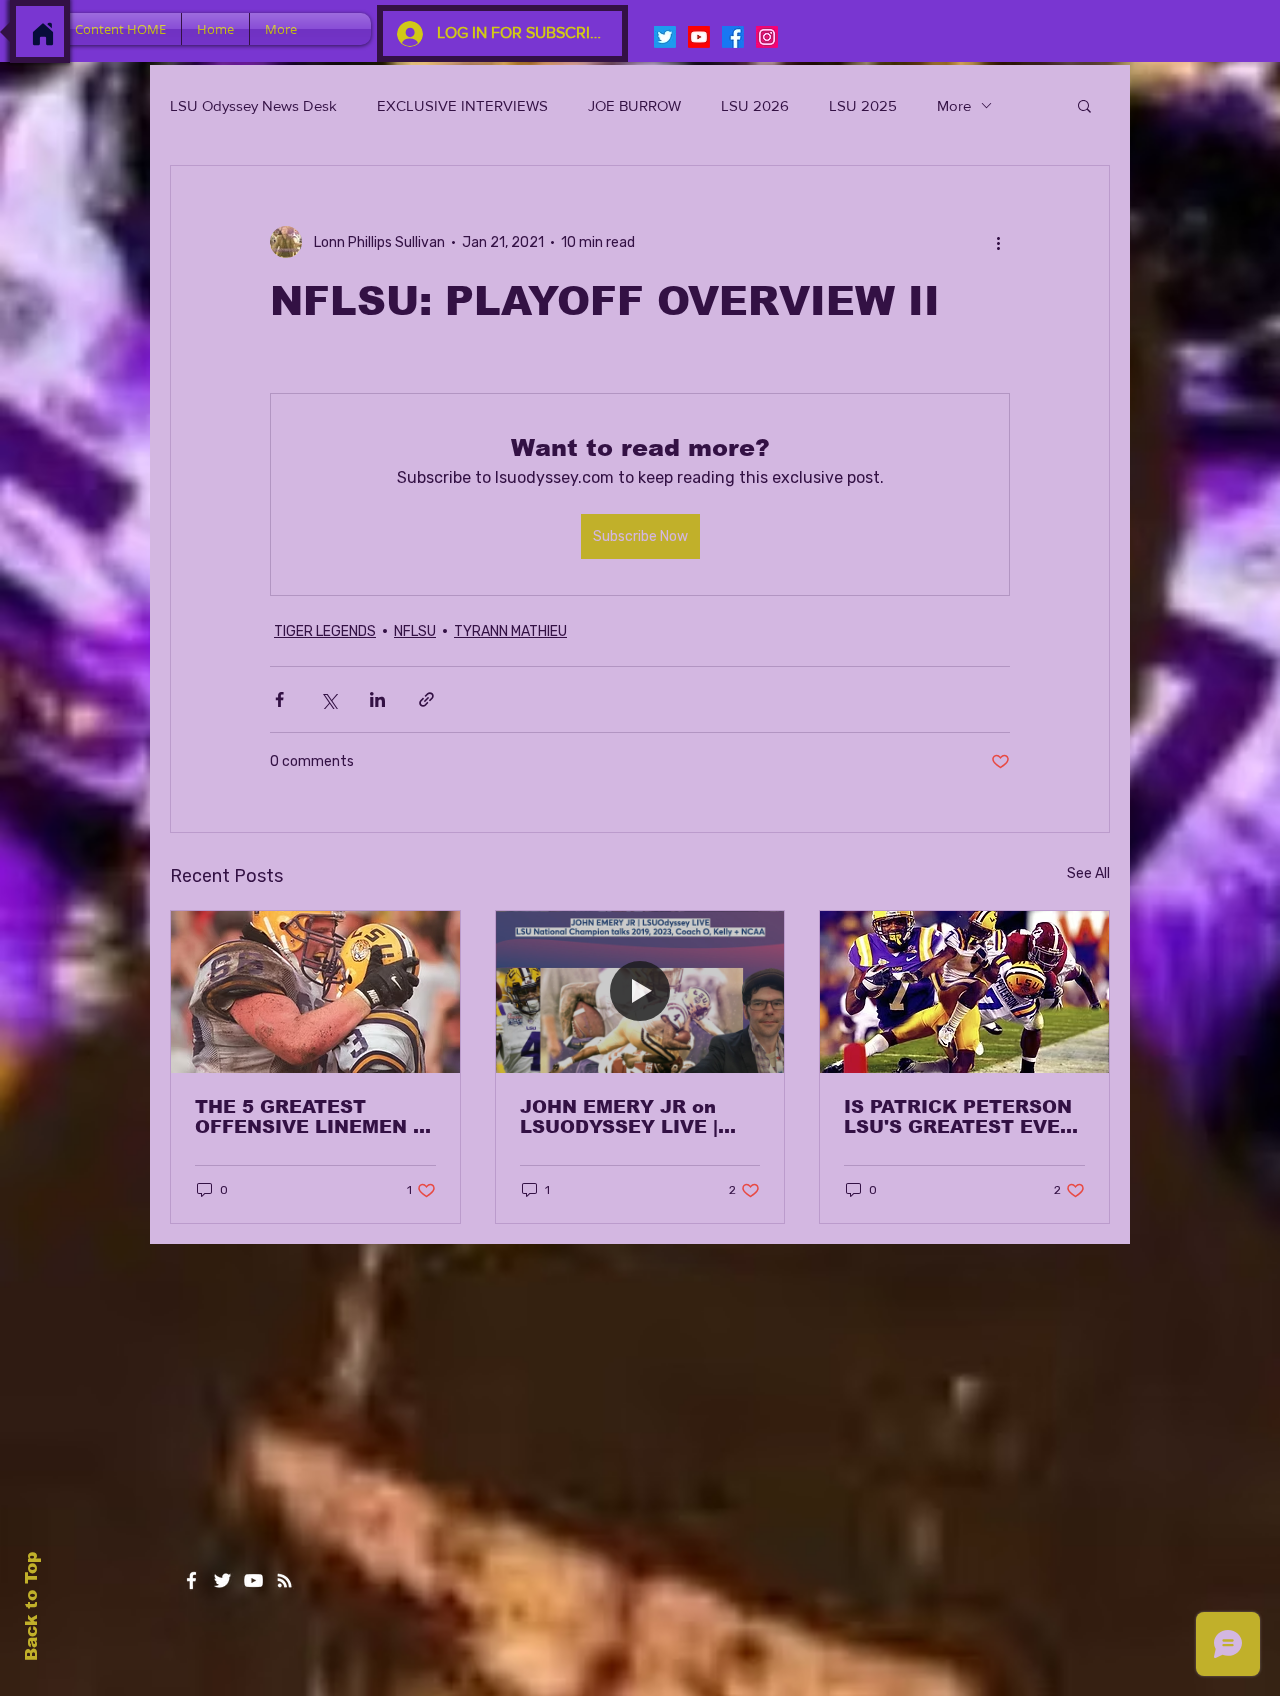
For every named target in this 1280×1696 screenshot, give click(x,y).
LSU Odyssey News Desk (253, 105)
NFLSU (415, 631)
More (954, 105)
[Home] (43, 34)
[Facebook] (733, 37)
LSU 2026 (755, 105)
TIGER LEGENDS (325, 631)
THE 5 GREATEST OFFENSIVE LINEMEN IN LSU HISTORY (315, 1117)
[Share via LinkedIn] (377, 699)
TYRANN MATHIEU (510, 631)
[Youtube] (699, 37)
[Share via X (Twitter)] (328, 699)
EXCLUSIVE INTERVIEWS (462, 105)
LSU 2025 (863, 105)
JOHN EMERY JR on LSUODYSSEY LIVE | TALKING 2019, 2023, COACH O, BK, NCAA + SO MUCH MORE (630, 1117)
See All (1088, 873)
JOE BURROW (634, 105)
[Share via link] (426, 699)
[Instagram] (767, 37)
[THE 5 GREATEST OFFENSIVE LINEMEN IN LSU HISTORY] (315, 992)
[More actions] (998, 242)
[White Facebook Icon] (191, 1580)
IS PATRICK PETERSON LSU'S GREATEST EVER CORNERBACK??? (959, 1117)
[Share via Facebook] (279, 699)
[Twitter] (665, 37)
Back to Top (31, 1606)
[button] (1084, 105)
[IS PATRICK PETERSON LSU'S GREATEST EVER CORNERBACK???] (964, 992)
